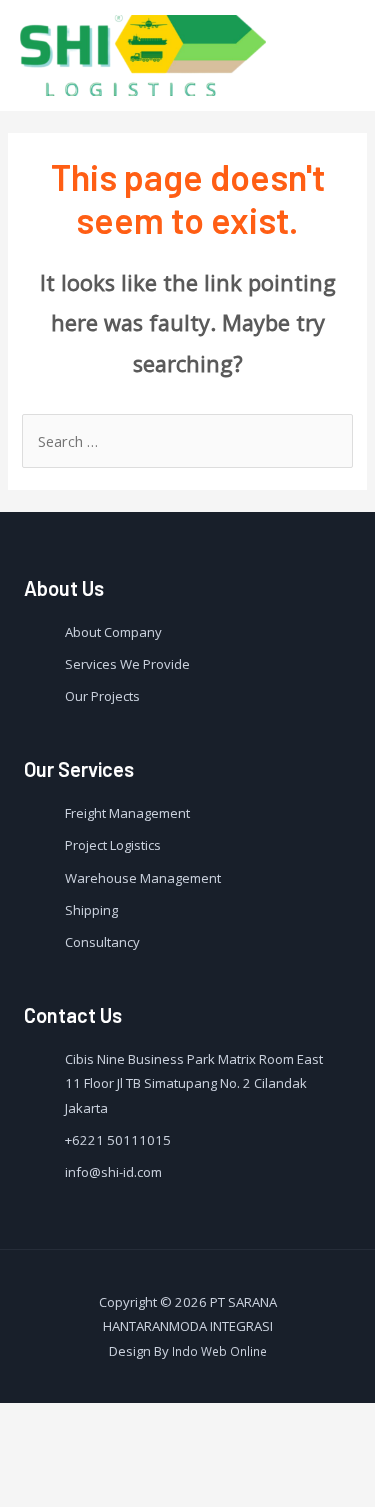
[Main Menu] (333, 55)
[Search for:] (187, 441)
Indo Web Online (219, 1351)
